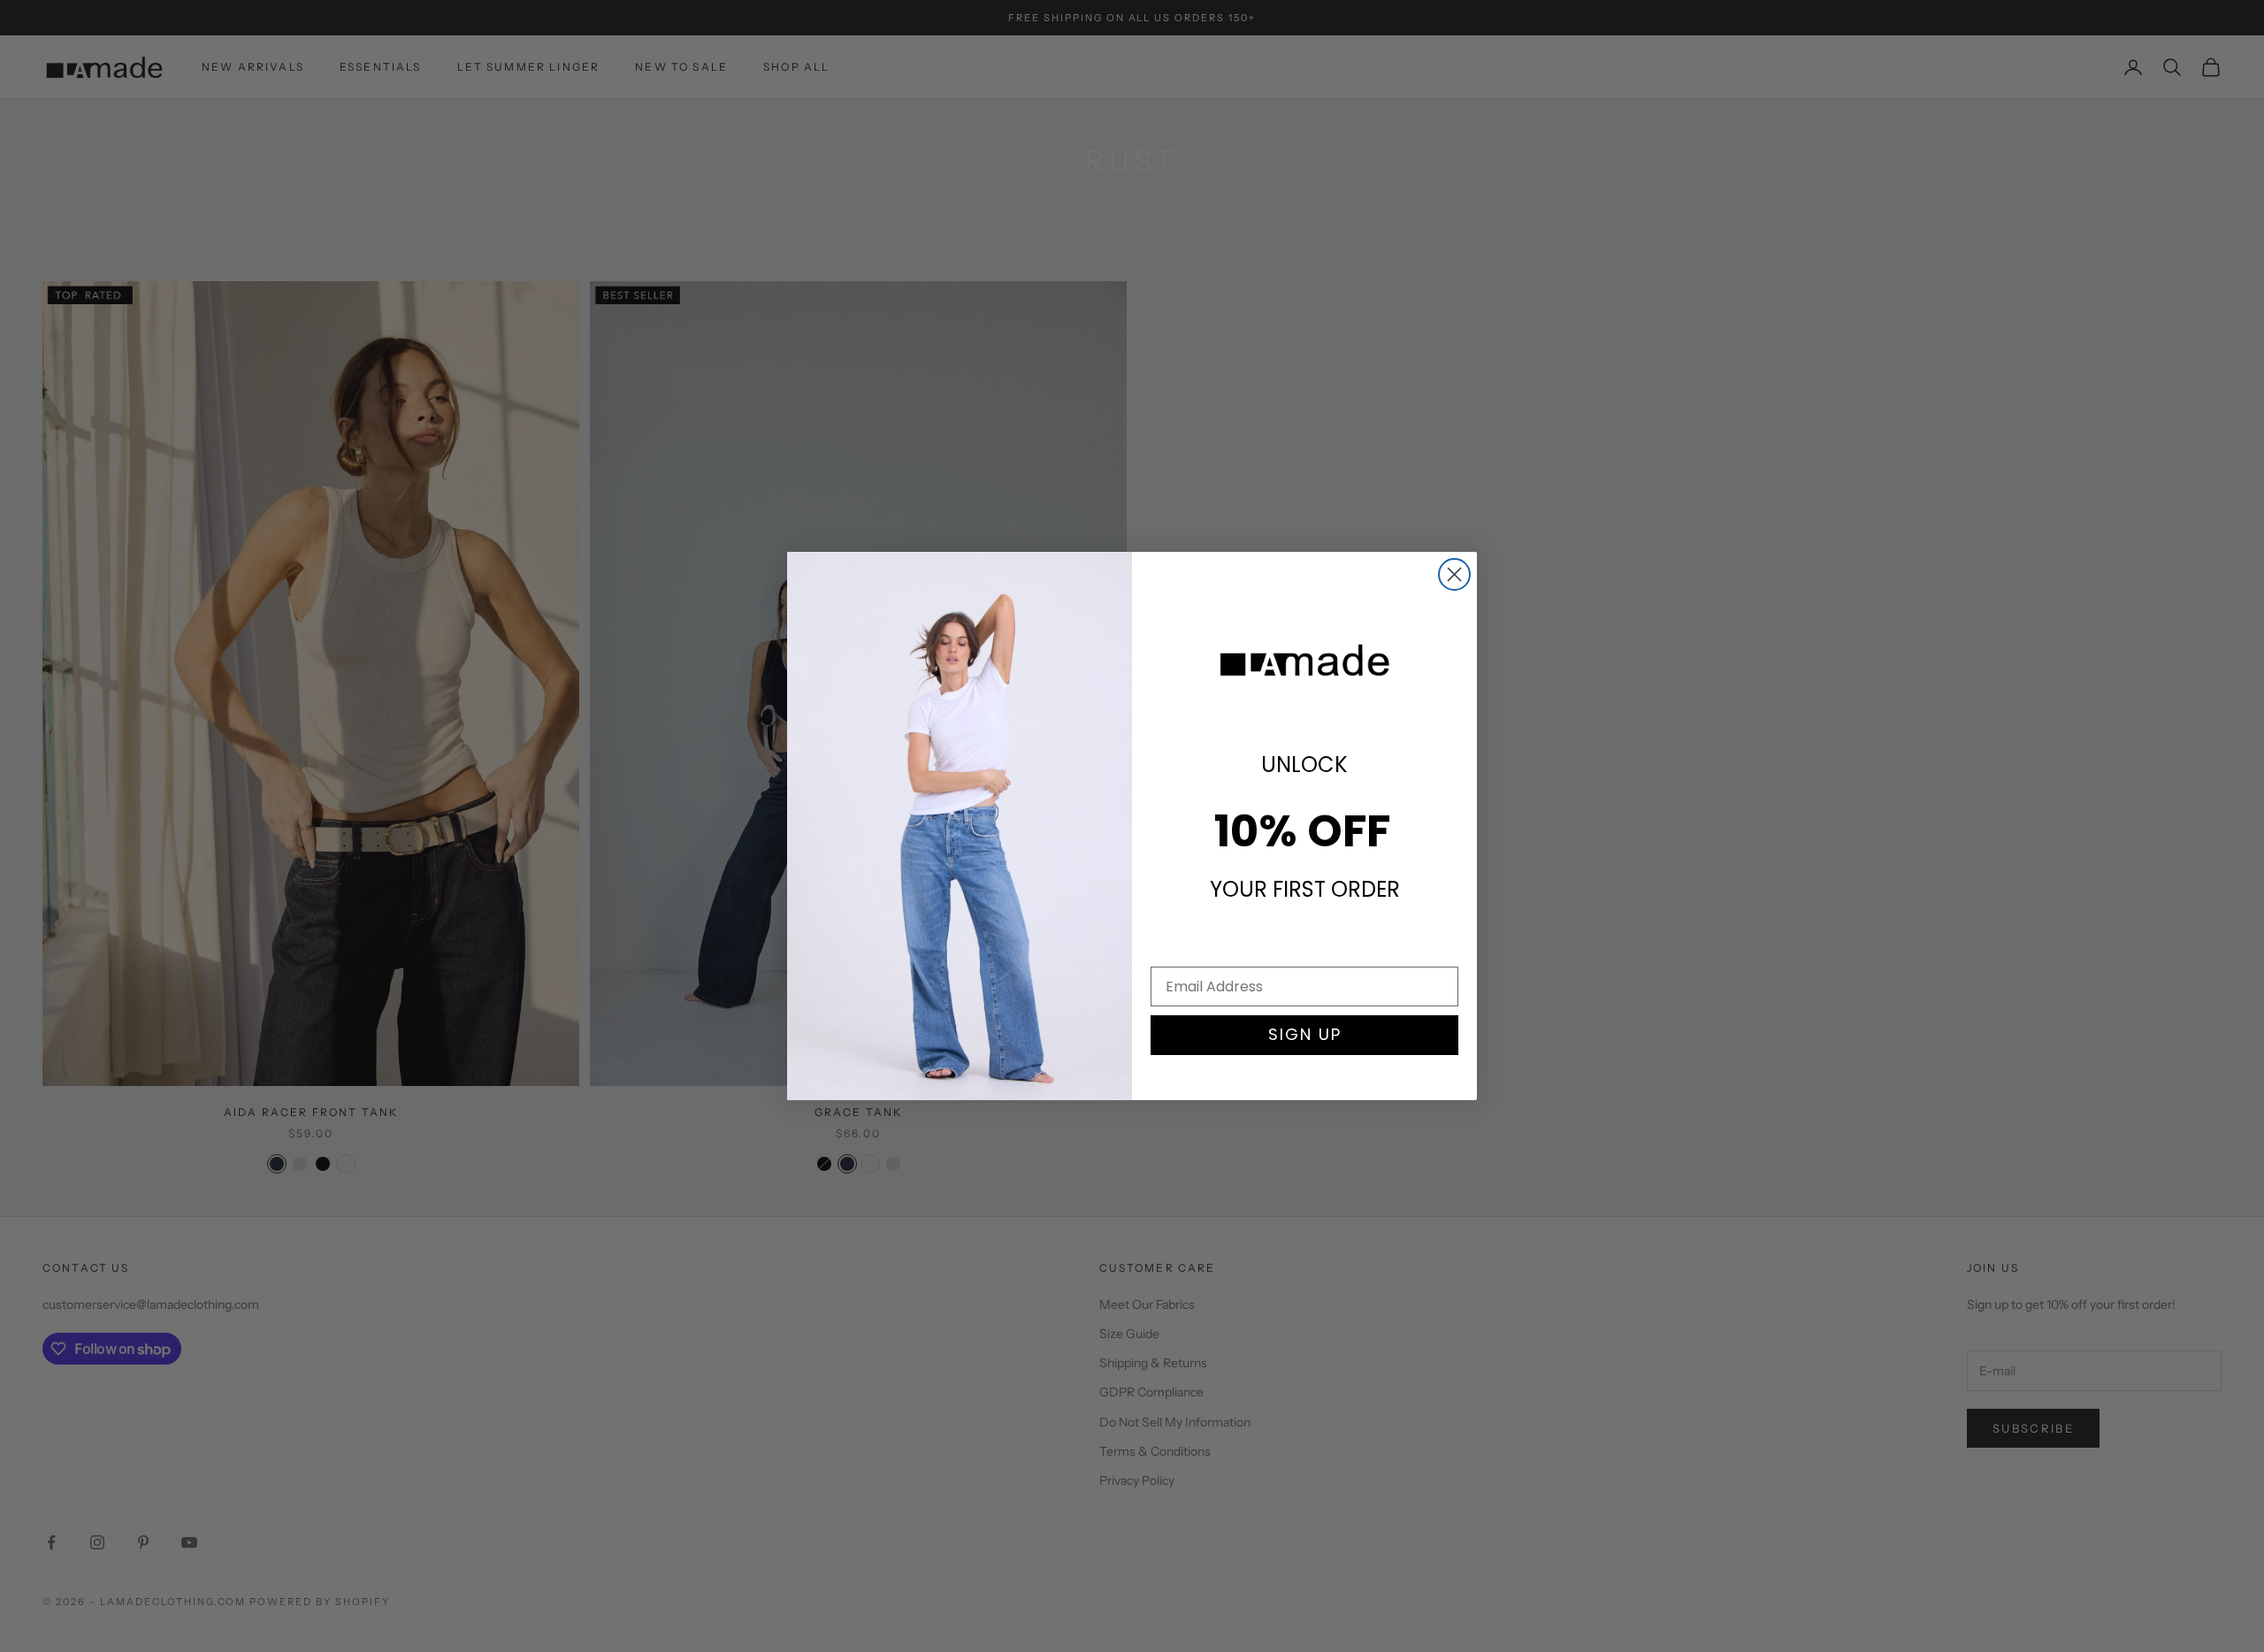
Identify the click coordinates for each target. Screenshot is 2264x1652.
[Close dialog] (1454, 574)
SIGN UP (1305, 1034)
